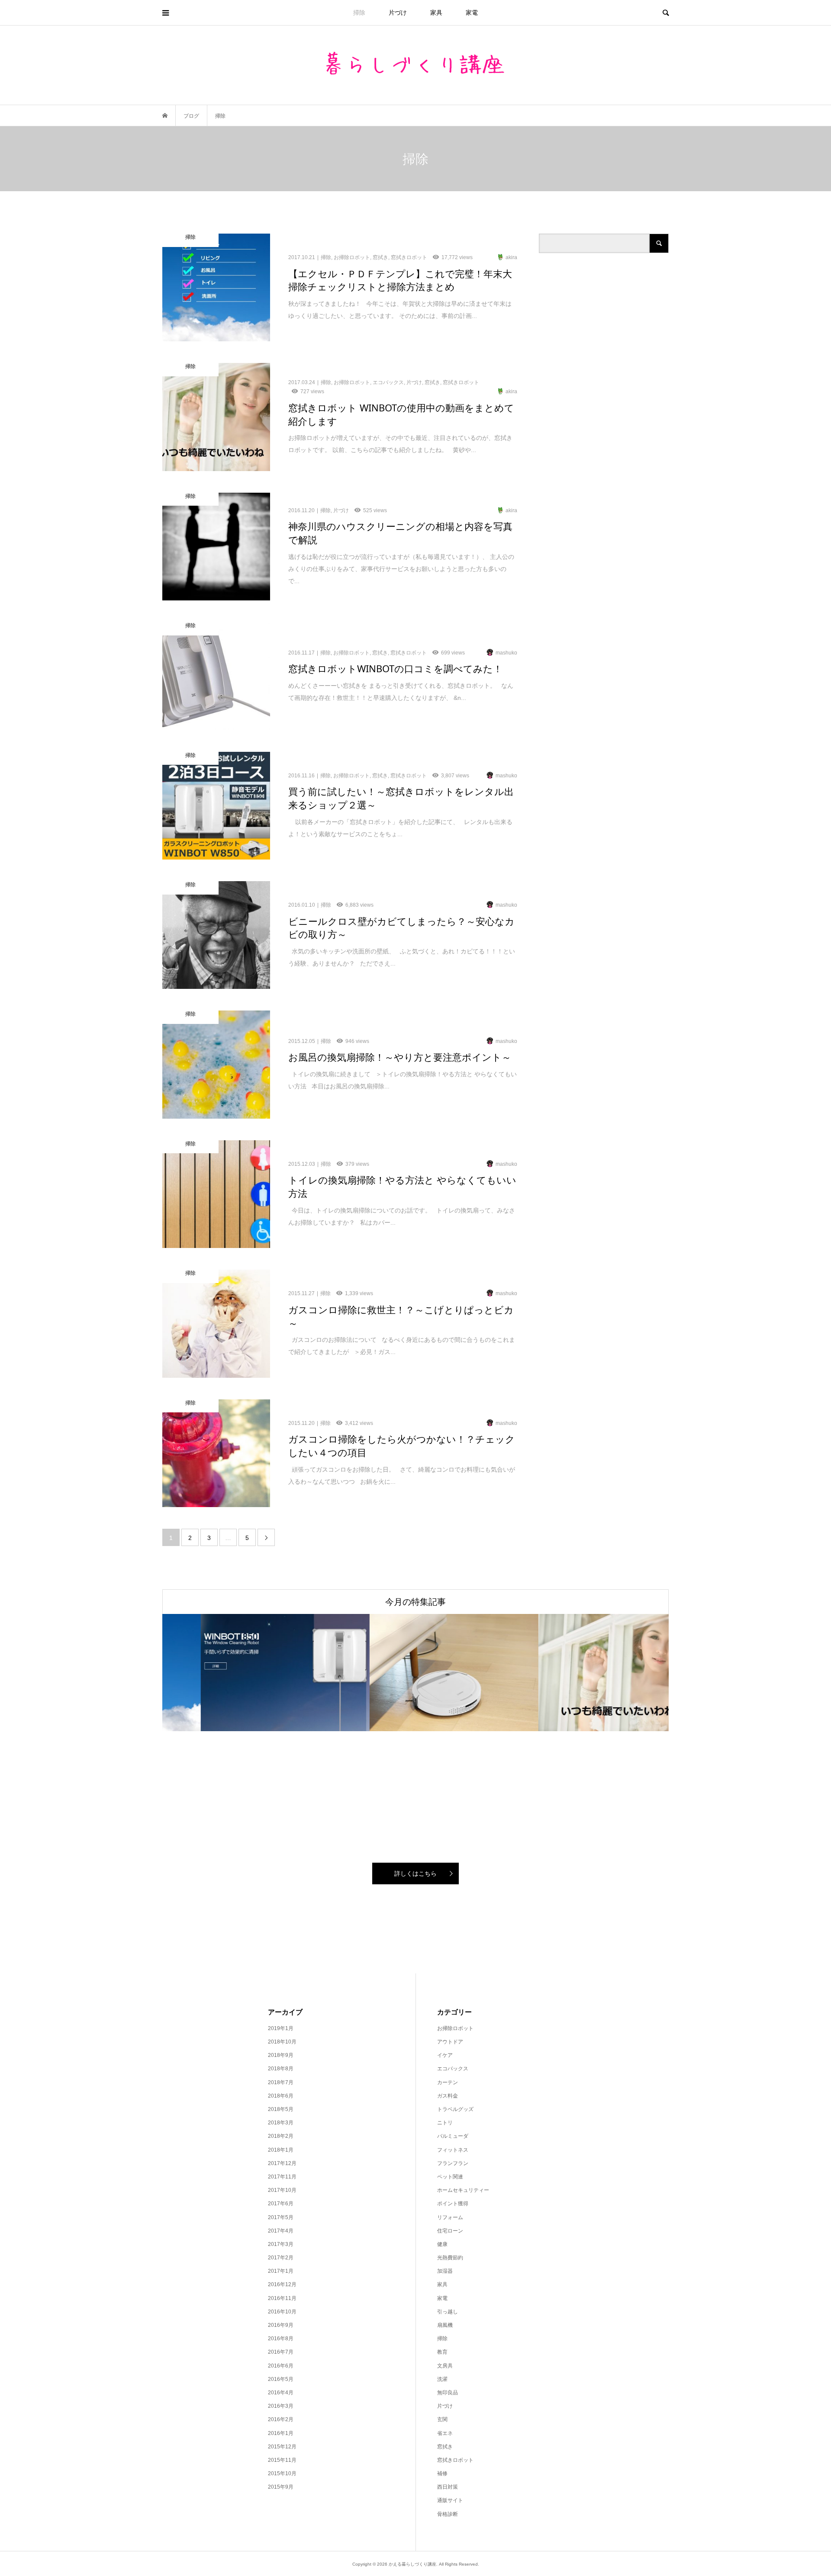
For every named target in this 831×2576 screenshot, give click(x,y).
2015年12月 (282, 2447)
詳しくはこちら (415, 1873)
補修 (442, 2473)
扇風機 (445, 2325)
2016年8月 (281, 2339)
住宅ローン (450, 2231)
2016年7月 (281, 2352)
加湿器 (445, 2271)
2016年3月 (281, 2406)
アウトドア (450, 2042)
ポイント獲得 (453, 2204)
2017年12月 (282, 2163)
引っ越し (448, 2312)
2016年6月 (281, 2366)
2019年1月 (281, 2028)
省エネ (445, 2433)
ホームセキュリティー (463, 2190)
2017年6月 (281, 2204)
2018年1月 (281, 2150)
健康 (442, 2244)
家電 (472, 13)
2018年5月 (281, 2109)
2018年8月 (281, 2069)
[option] (247, 1673)
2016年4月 (281, 2393)
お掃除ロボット (455, 2028)
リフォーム (450, 2217)
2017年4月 (281, 2231)
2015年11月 (282, 2460)
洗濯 (442, 2379)
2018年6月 (281, 2096)
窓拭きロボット (455, 2460)
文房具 (445, 2366)
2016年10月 (282, 2312)
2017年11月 (282, 2177)
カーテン (448, 2082)
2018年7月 (281, 2082)
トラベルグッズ (455, 2109)
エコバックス (453, 2069)
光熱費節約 (450, 2258)
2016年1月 (281, 2433)
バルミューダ (453, 2136)
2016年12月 (282, 2284)
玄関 (442, 2419)
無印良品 (448, 2393)
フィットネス (453, 2150)
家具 (436, 13)
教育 (442, 2352)
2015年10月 (282, 2473)
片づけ (398, 13)
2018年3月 (281, 2123)
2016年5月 (281, 2379)
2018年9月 (281, 2055)
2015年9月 (281, 2487)
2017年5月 (281, 2217)
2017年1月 (281, 2271)
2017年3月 (281, 2244)
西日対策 (448, 2487)
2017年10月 (282, 2190)
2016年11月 (282, 2298)
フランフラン (453, 2163)
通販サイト (450, 2500)
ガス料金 (448, 2096)
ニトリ (445, 2123)
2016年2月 (281, 2419)
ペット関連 (450, 2177)
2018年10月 (282, 2042)
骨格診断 (448, 2514)
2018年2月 (281, 2136)
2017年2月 (281, 2258)
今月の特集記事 (415, 1602)
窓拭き (445, 2447)
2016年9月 (281, 2325)
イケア (445, 2055)
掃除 (359, 13)
